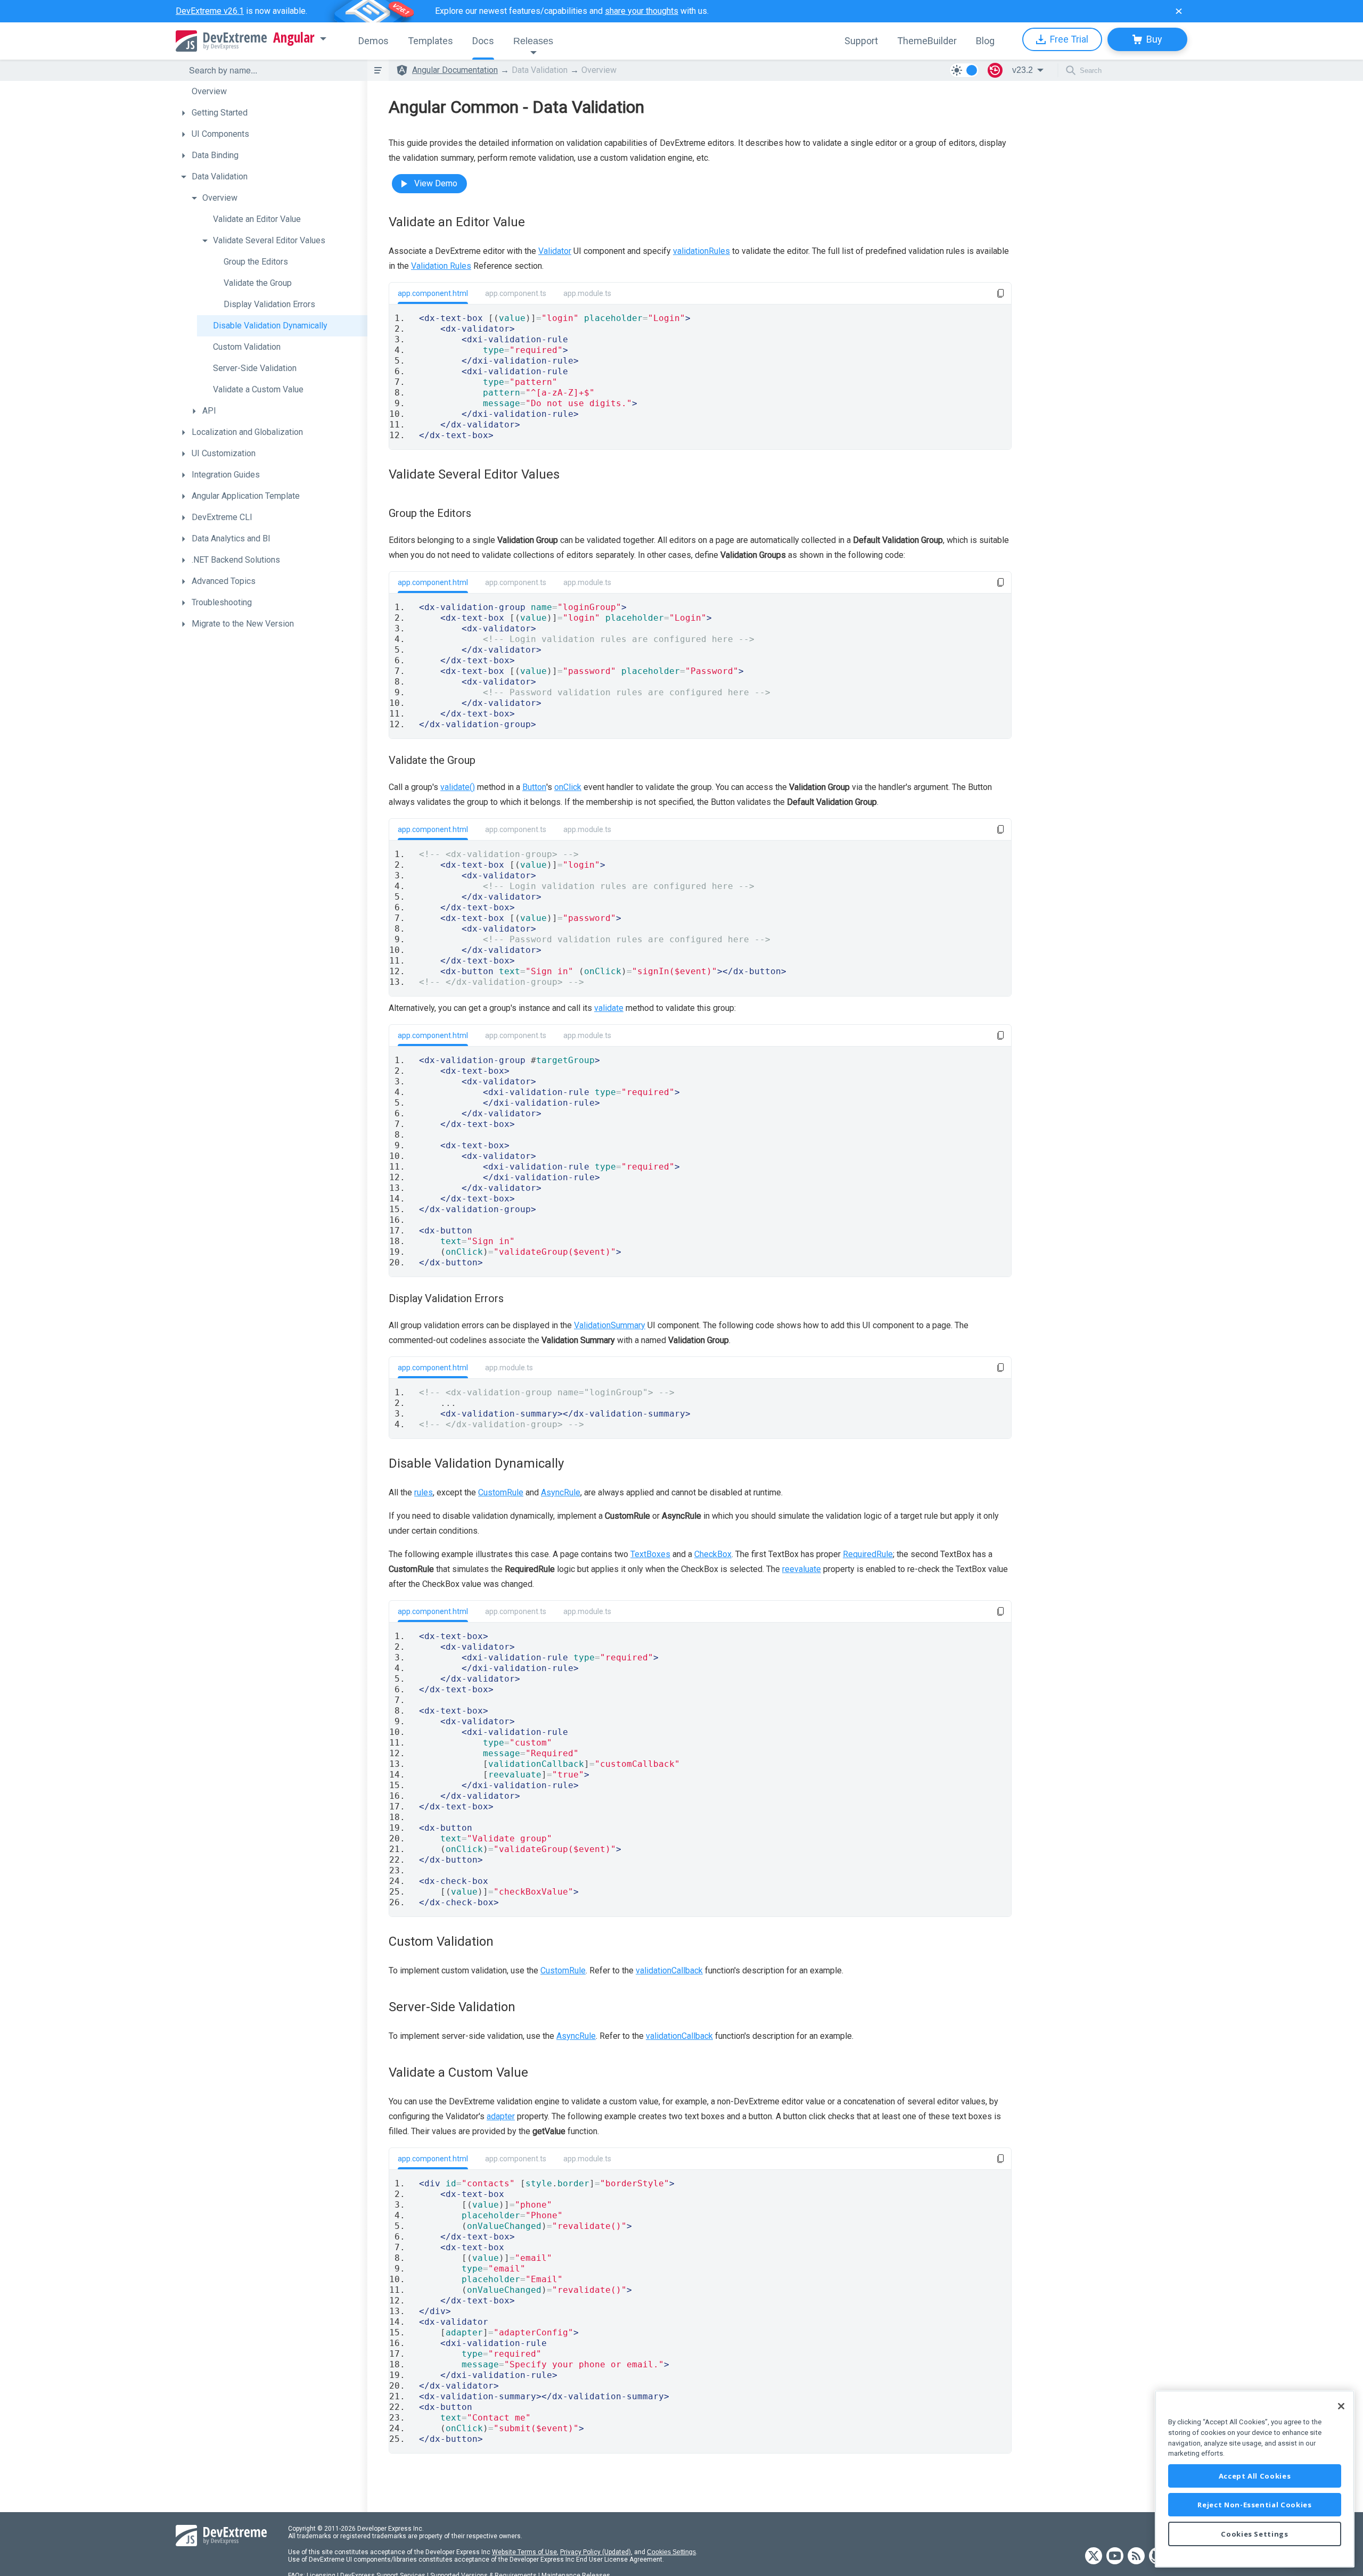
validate (609, 1008)
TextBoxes (650, 1554)
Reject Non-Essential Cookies (1254, 2505)
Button (534, 787)
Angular (294, 38)
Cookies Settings (671, 2552)
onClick (568, 787)
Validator (555, 251)
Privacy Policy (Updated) (596, 2552)
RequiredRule (868, 1554)
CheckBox (713, 1554)
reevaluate (802, 1569)
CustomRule (501, 1492)
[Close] (1341, 2406)
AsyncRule (561, 1492)
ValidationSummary (610, 1325)
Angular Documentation (455, 70)
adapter (501, 2116)
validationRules (701, 251)
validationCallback (669, 1970)
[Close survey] (1179, 11)
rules (424, 1492)
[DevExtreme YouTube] (1115, 2557)
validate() (458, 787)
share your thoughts (642, 11)
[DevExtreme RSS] (1136, 2557)
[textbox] (272, 70)
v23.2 (1023, 70)
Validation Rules (441, 266)
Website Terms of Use (524, 2552)
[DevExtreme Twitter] (1094, 2557)
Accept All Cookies (1255, 2476)
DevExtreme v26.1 (210, 11)
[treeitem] (272, 92)
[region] (1255, 2479)
